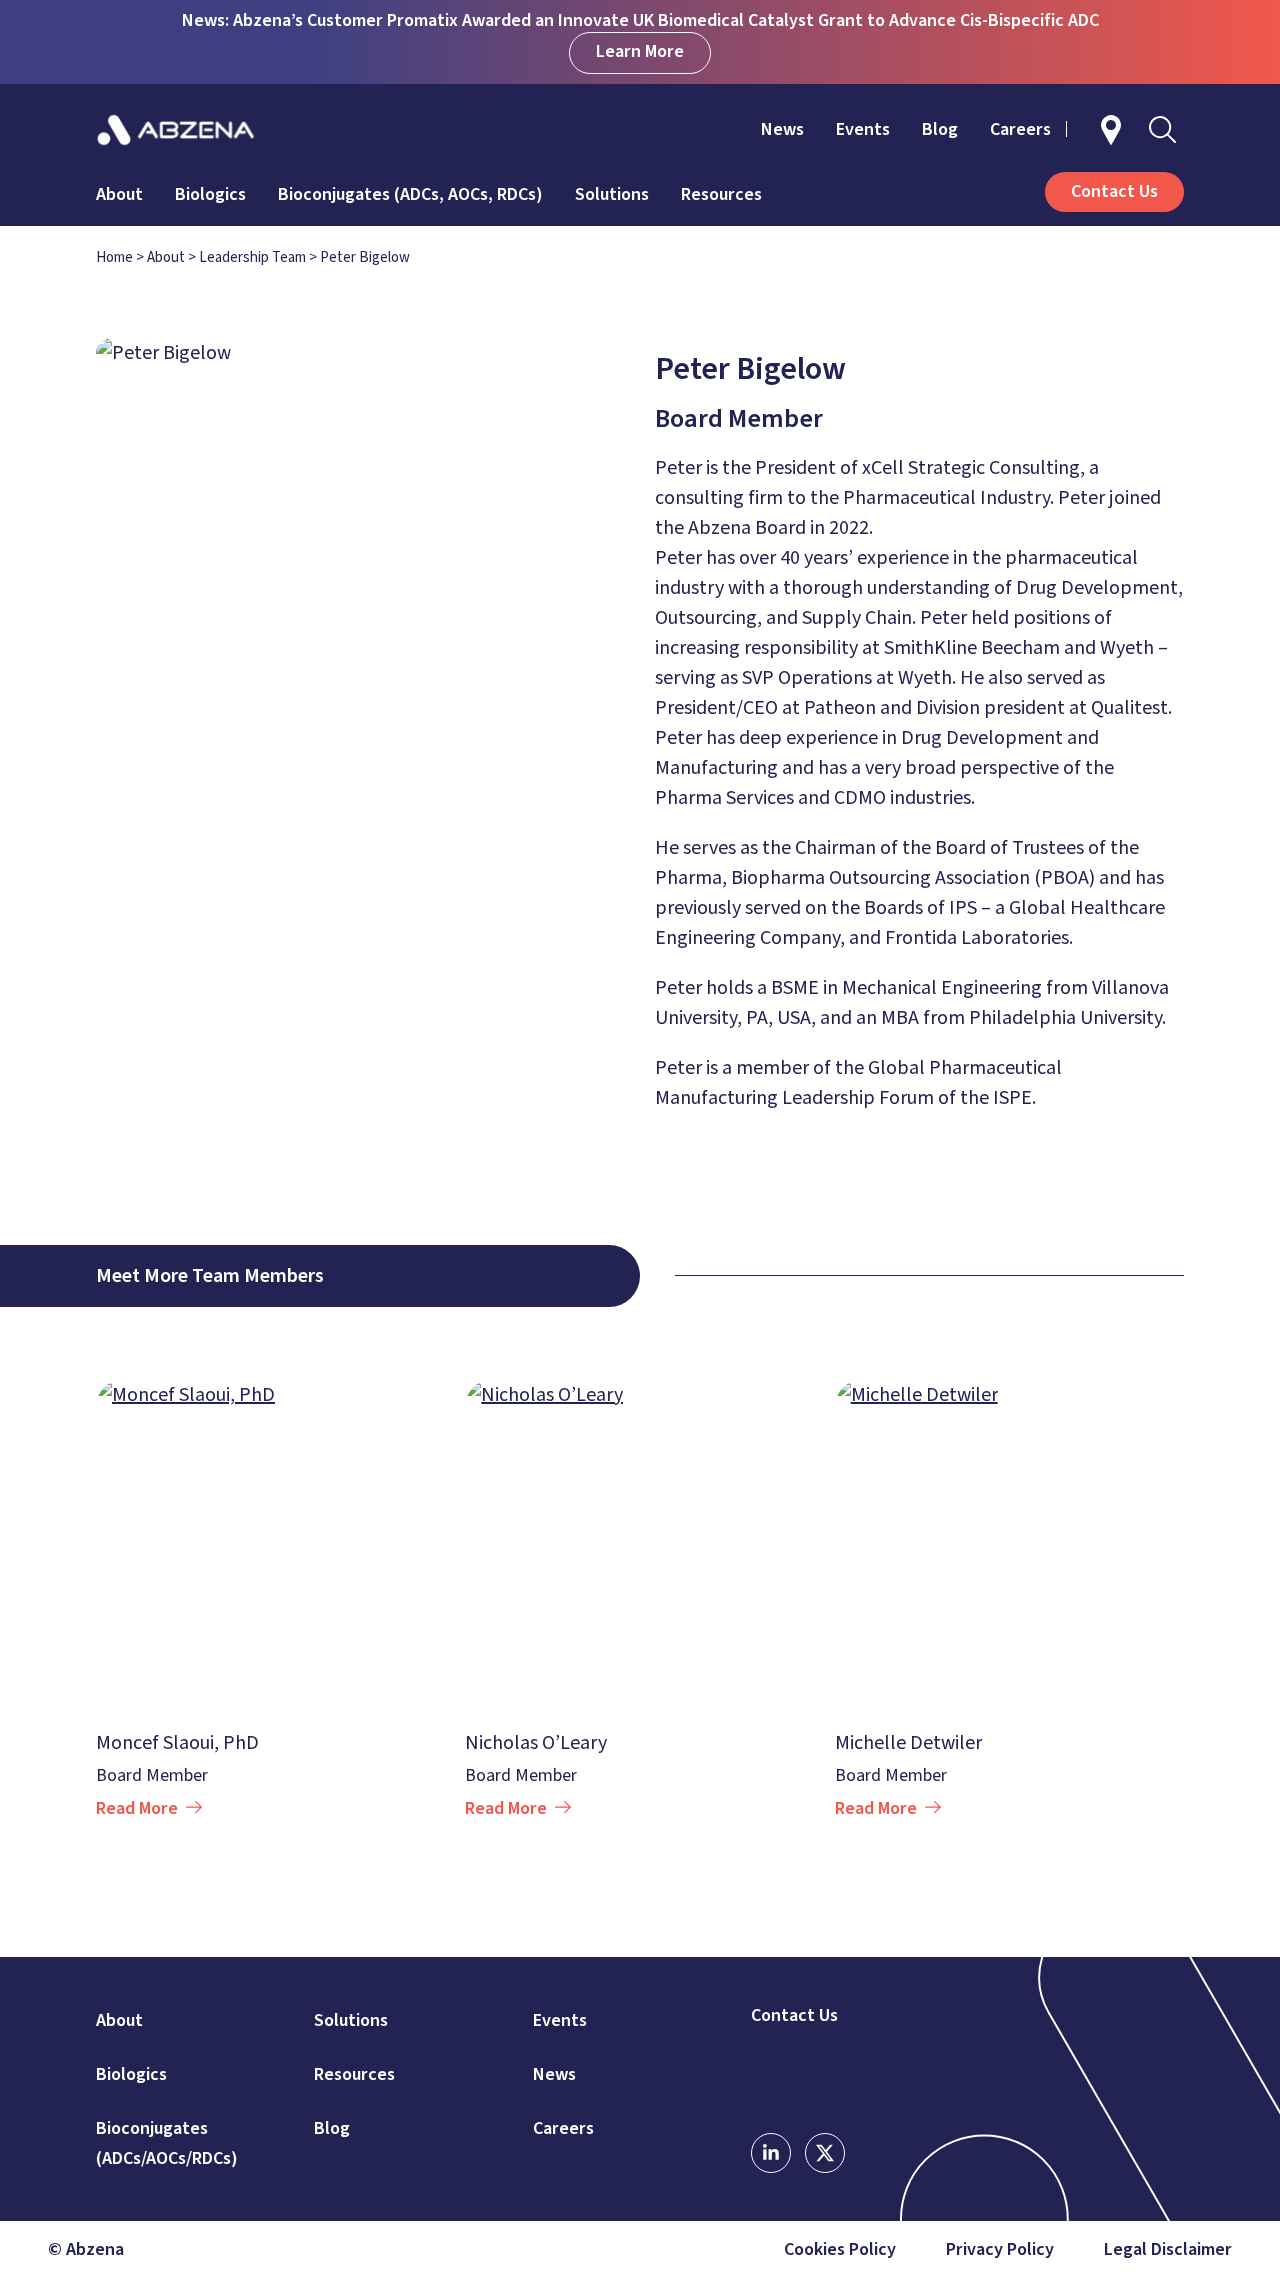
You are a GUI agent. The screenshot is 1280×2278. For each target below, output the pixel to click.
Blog (940, 129)
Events (863, 129)
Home (114, 257)
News (782, 129)
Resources (721, 194)
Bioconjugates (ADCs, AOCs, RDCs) (410, 194)
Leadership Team (252, 257)
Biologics (210, 194)
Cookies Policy (840, 2250)
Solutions (612, 194)
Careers (1020, 129)
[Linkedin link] (771, 2153)
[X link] (825, 2153)
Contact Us (794, 2016)
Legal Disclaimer (1168, 2250)
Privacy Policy (1000, 2250)
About (119, 194)
